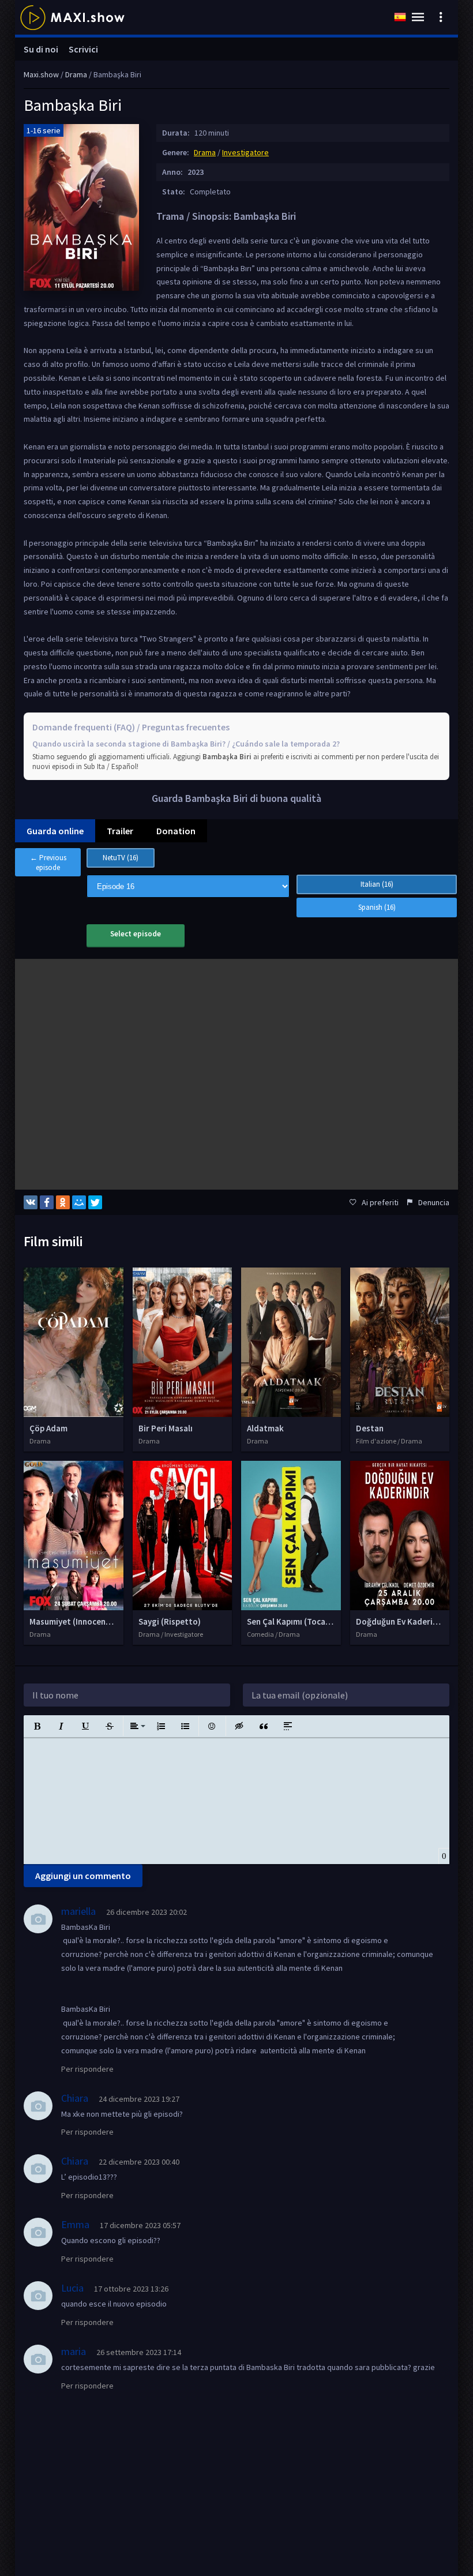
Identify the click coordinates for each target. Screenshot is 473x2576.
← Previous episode (48, 863)
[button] (37, 1726)
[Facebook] (47, 1202)
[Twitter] (95, 1202)
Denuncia (434, 1202)
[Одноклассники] (63, 1202)
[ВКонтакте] (31, 1202)
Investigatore (245, 152)
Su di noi (41, 49)
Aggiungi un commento (83, 1876)
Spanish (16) (377, 907)
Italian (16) (377, 884)
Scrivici (83, 49)
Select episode (136, 934)
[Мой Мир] (79, 1202)
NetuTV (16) (121, 858)
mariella (78, 1911)
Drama (205, 152)
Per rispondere (87, 2069)
